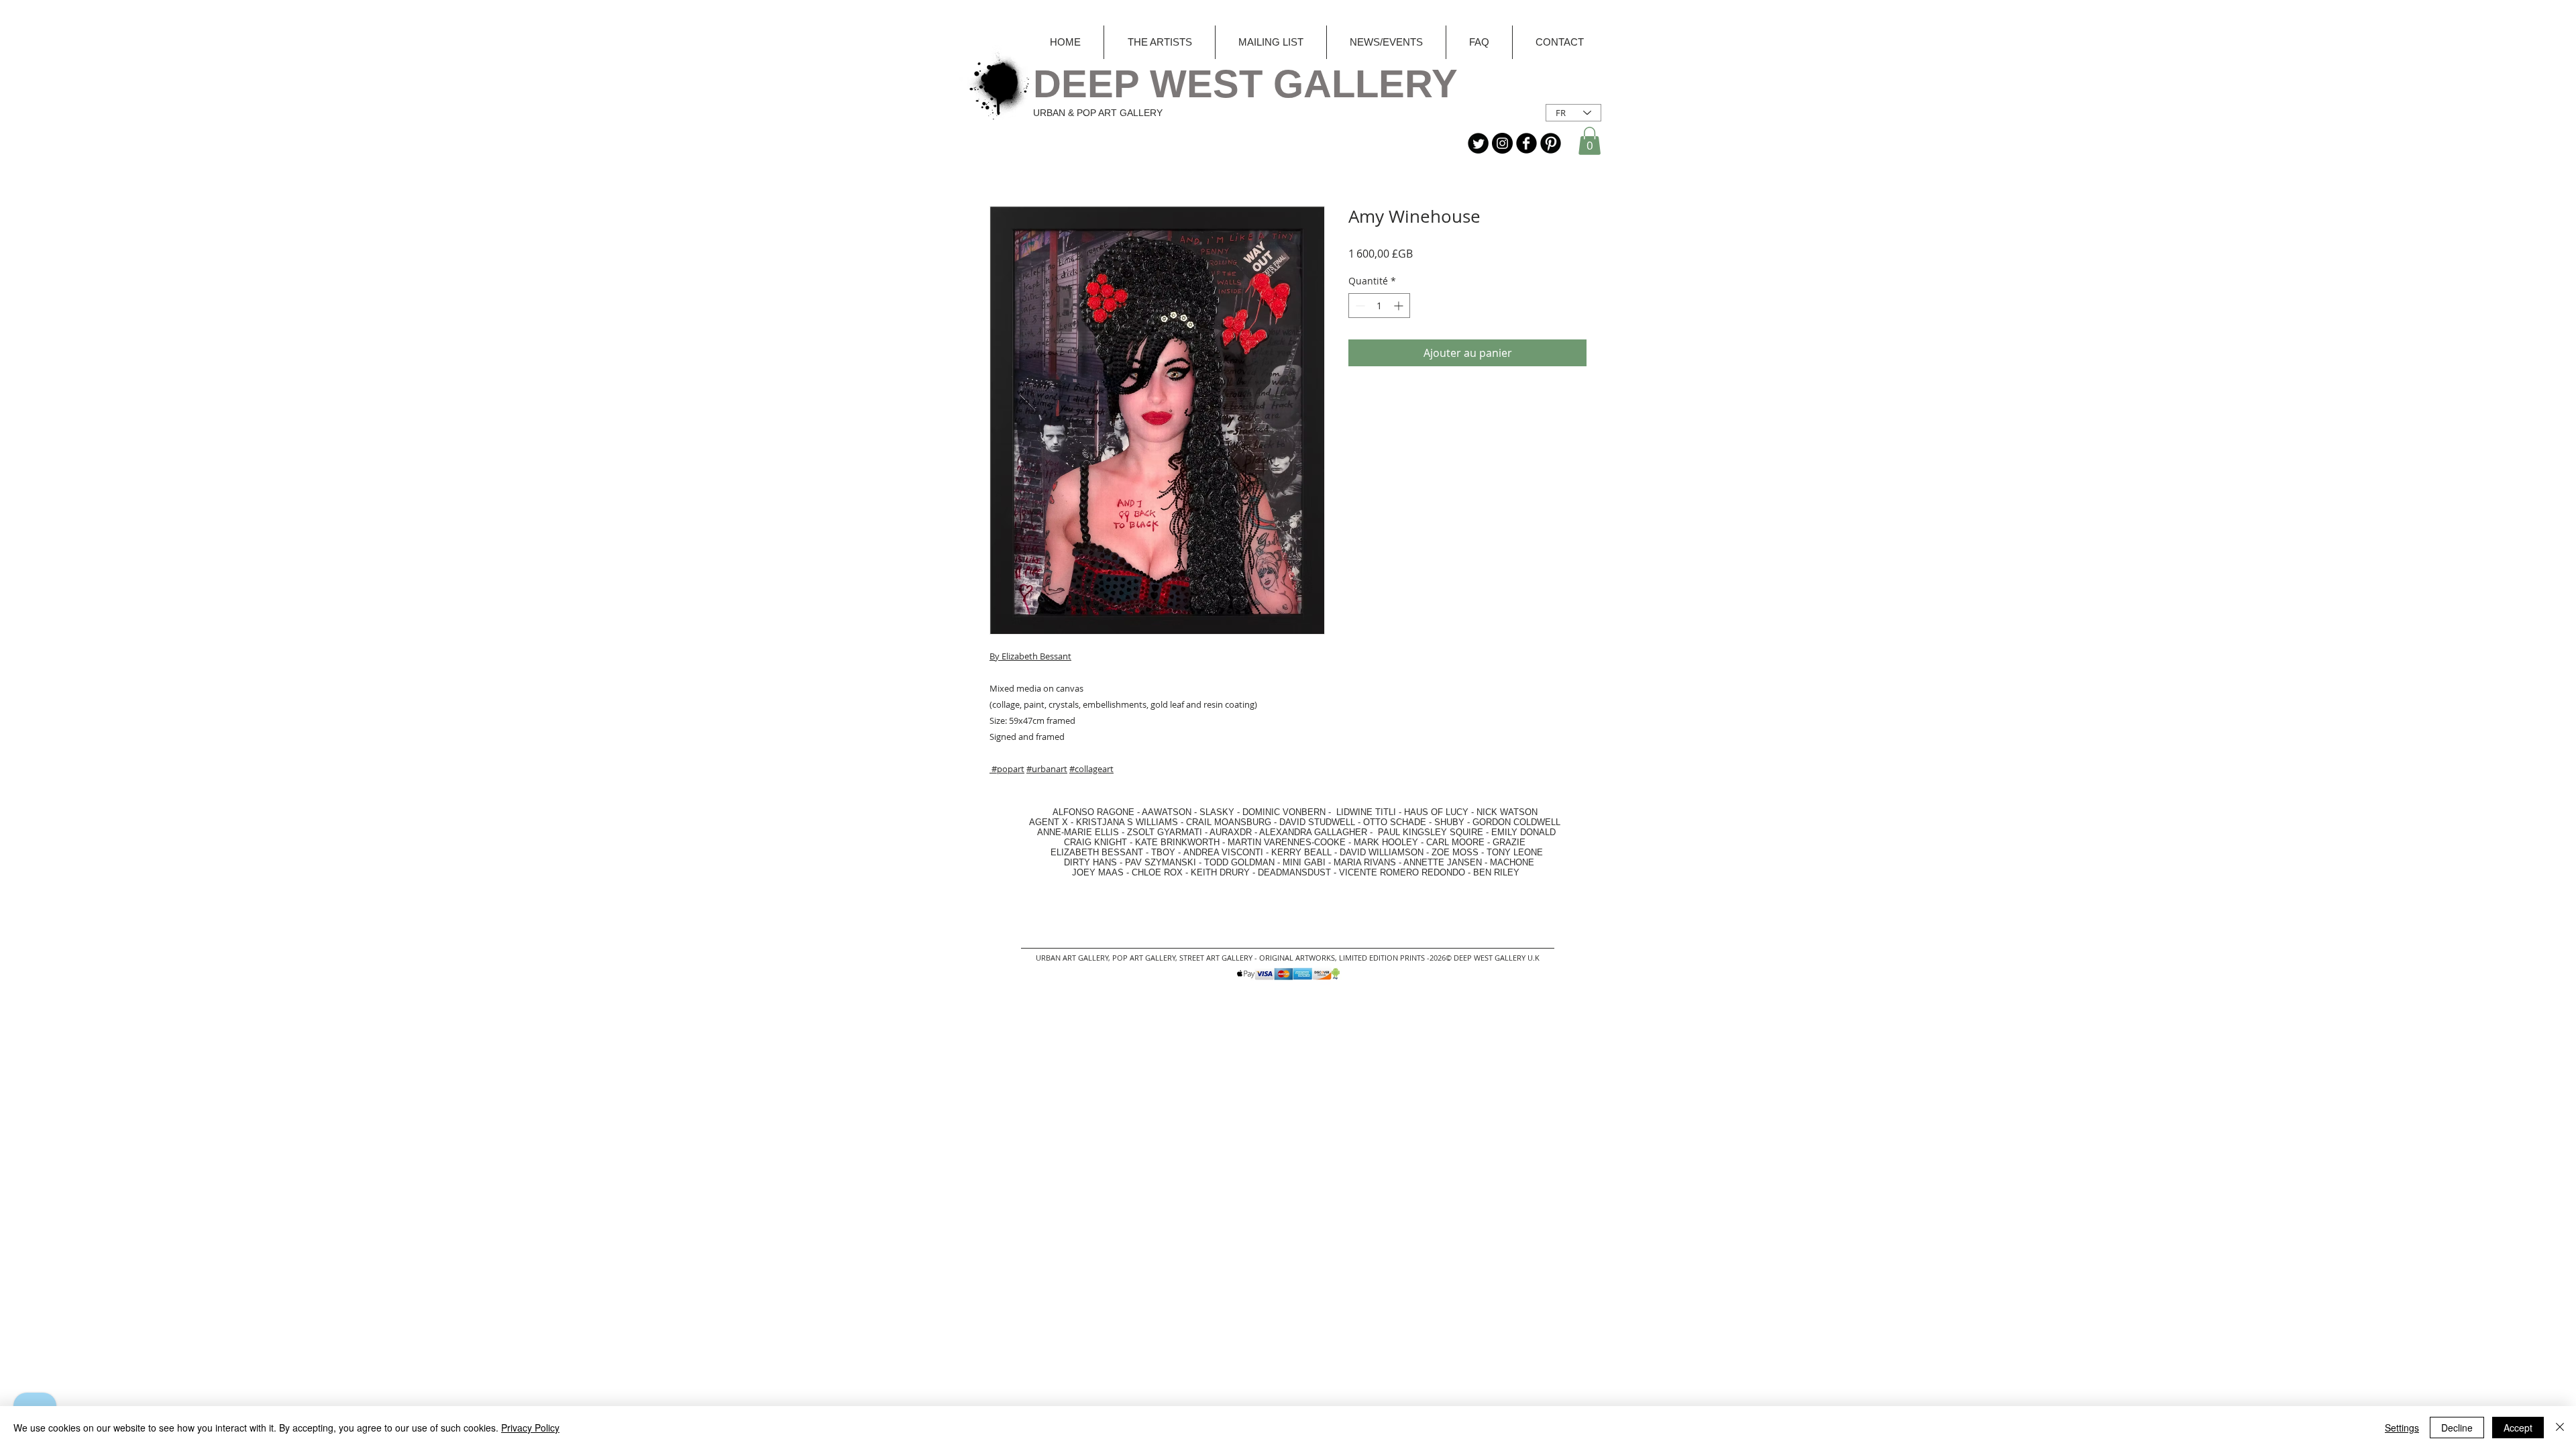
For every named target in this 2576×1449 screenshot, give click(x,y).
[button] (1590, 141)
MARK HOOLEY (1386, 842)
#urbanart (1047, 769)
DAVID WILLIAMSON (1382, 852)
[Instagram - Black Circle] (1502, 143)
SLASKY (1218, 812)
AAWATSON (1167, 812)
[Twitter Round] (1478, 143)
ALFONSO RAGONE (1078, 812)
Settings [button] (2402, 1428)
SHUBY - (1453, 822)
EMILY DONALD (1523, 832)
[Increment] (1400, 306)
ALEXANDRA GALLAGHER (1313, 832)
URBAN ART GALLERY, (1073, 958)
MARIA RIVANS (1366, 862)
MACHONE (1512, 862)
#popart (1008, 769)
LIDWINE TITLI (1366, 812)
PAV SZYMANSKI (1162, 862)
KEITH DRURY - (1224, 872)
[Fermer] (2560, 1428)
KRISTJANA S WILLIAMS (1127, 822)
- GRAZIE (1505, 842)
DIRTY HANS (1090, 862)
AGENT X (1044, 822)
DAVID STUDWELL (1317, 822)
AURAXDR (1231, 832)
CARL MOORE (1455, 842)
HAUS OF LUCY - (1439, 812)
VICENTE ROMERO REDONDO (1402, 872)
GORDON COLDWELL (1516, 822)
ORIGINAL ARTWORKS (1297, 958)
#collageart (1091, 769)
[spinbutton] (1379, 306)
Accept (2518, 1428)
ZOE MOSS (1455, 852)
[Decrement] (1359, 306)
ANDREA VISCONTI (1223, 852)
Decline (2457, 1428)
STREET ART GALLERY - (1219, 958)
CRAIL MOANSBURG (1229, 822)
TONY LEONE (1515, 852)
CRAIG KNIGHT (1097, 842)
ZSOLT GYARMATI (1165, 832)
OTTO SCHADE (1395, 822)
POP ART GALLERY (1144, 958)
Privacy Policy (530, 1428)
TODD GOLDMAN (1239, 862)
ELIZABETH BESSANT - (1086, 852)
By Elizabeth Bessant (1030, 656)
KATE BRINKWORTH (1177, 842)
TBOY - (1167, 852)
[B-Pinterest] (1551, 143)
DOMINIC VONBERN (1284, 812)
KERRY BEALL (1301, 852)
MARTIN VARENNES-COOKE (1287, 842)
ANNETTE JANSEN (1444, 862)
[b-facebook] (1526, 143)
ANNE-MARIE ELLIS (1078, 832)
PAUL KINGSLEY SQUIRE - (1435, 832)
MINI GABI (1304, 862)
